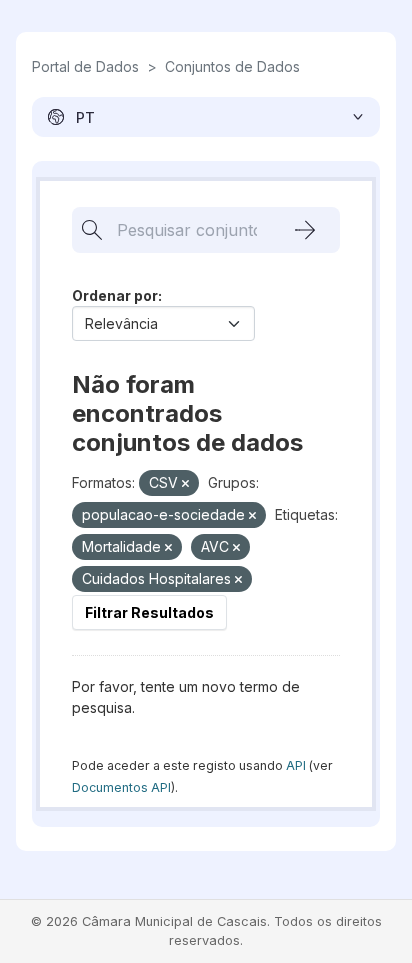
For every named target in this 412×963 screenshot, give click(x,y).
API (296, 765)
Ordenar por (115, 295)
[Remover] (185, 484)
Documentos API (121, 787)
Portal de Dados (85, 66)
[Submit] (305, 230)
